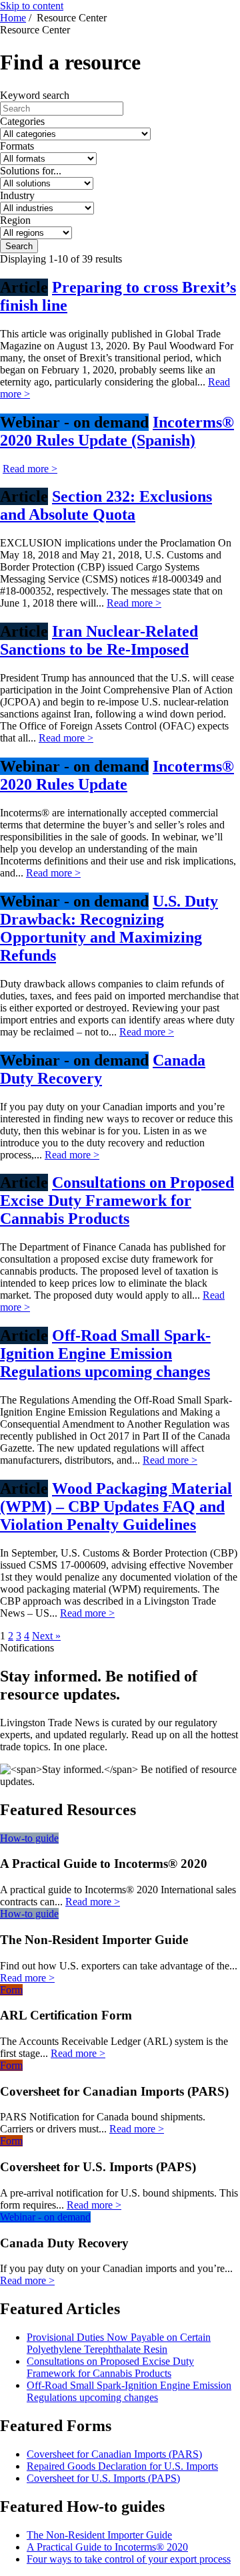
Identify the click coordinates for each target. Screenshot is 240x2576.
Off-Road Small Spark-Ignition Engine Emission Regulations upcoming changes (105, 1353)
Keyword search (35, 95)
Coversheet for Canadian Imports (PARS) (114, 2454)
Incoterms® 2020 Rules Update (117, 775)
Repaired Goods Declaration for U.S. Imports (122, 2466)
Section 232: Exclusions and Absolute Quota (106, 505)
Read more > (30, 469)
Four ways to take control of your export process (129, 2559)
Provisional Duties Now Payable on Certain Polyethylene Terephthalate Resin (119, 2343)
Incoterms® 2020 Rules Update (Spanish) (117, 431)
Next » (46, 1636)
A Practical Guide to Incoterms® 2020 (107, 2547)
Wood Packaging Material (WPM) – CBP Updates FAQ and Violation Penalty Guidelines (116, 1506)
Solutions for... (31, 171)
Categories (22, 121)
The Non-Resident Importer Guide (99, 2535)
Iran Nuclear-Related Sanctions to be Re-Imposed (99, 640)
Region (15, 220)
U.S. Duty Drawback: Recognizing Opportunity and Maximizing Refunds (109, 928)
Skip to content (32, 6)
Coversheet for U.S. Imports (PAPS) (103, 2478)
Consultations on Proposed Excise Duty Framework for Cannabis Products (117, 1200)
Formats (17, 146)
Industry (17, 195)
